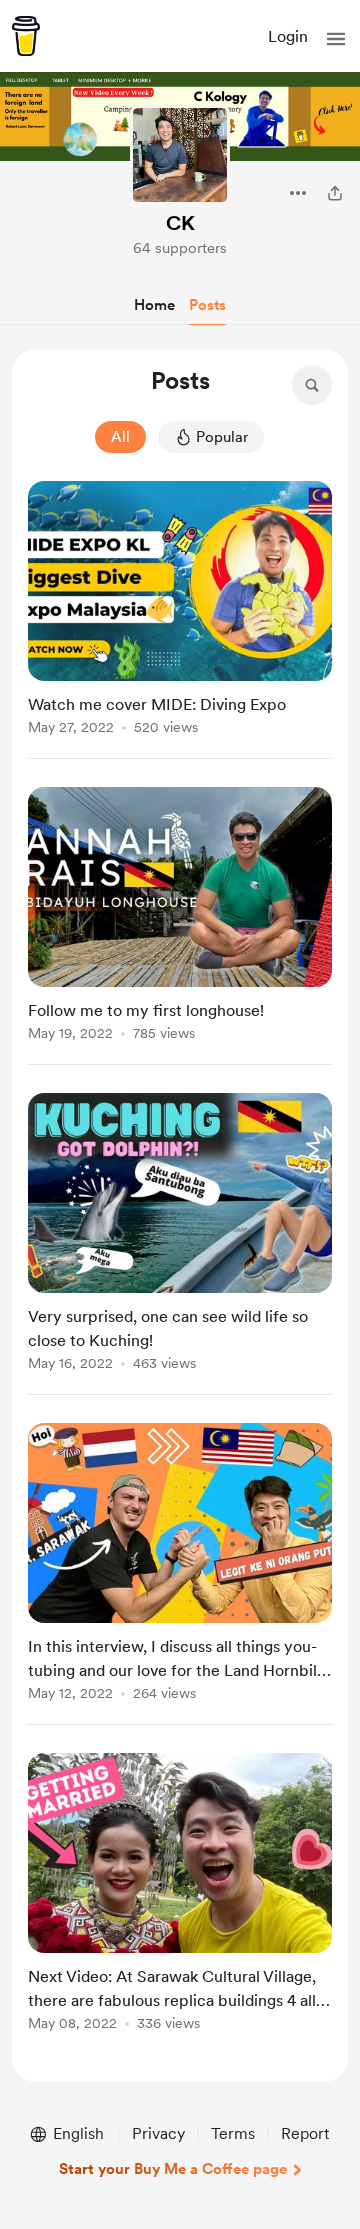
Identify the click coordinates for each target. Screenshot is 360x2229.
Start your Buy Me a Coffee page (173, 2169)
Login (288, 36)
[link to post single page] (180, 611)
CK (180, 223)
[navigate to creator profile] (180, 155)
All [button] (120, 437)
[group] (180, 620)
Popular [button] (222, 437)
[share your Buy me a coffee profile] (335, 193)
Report (305, 2133)
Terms (233, 2133)
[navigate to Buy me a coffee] (26, 36)
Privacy (158, 2133)
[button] (336, 39)
